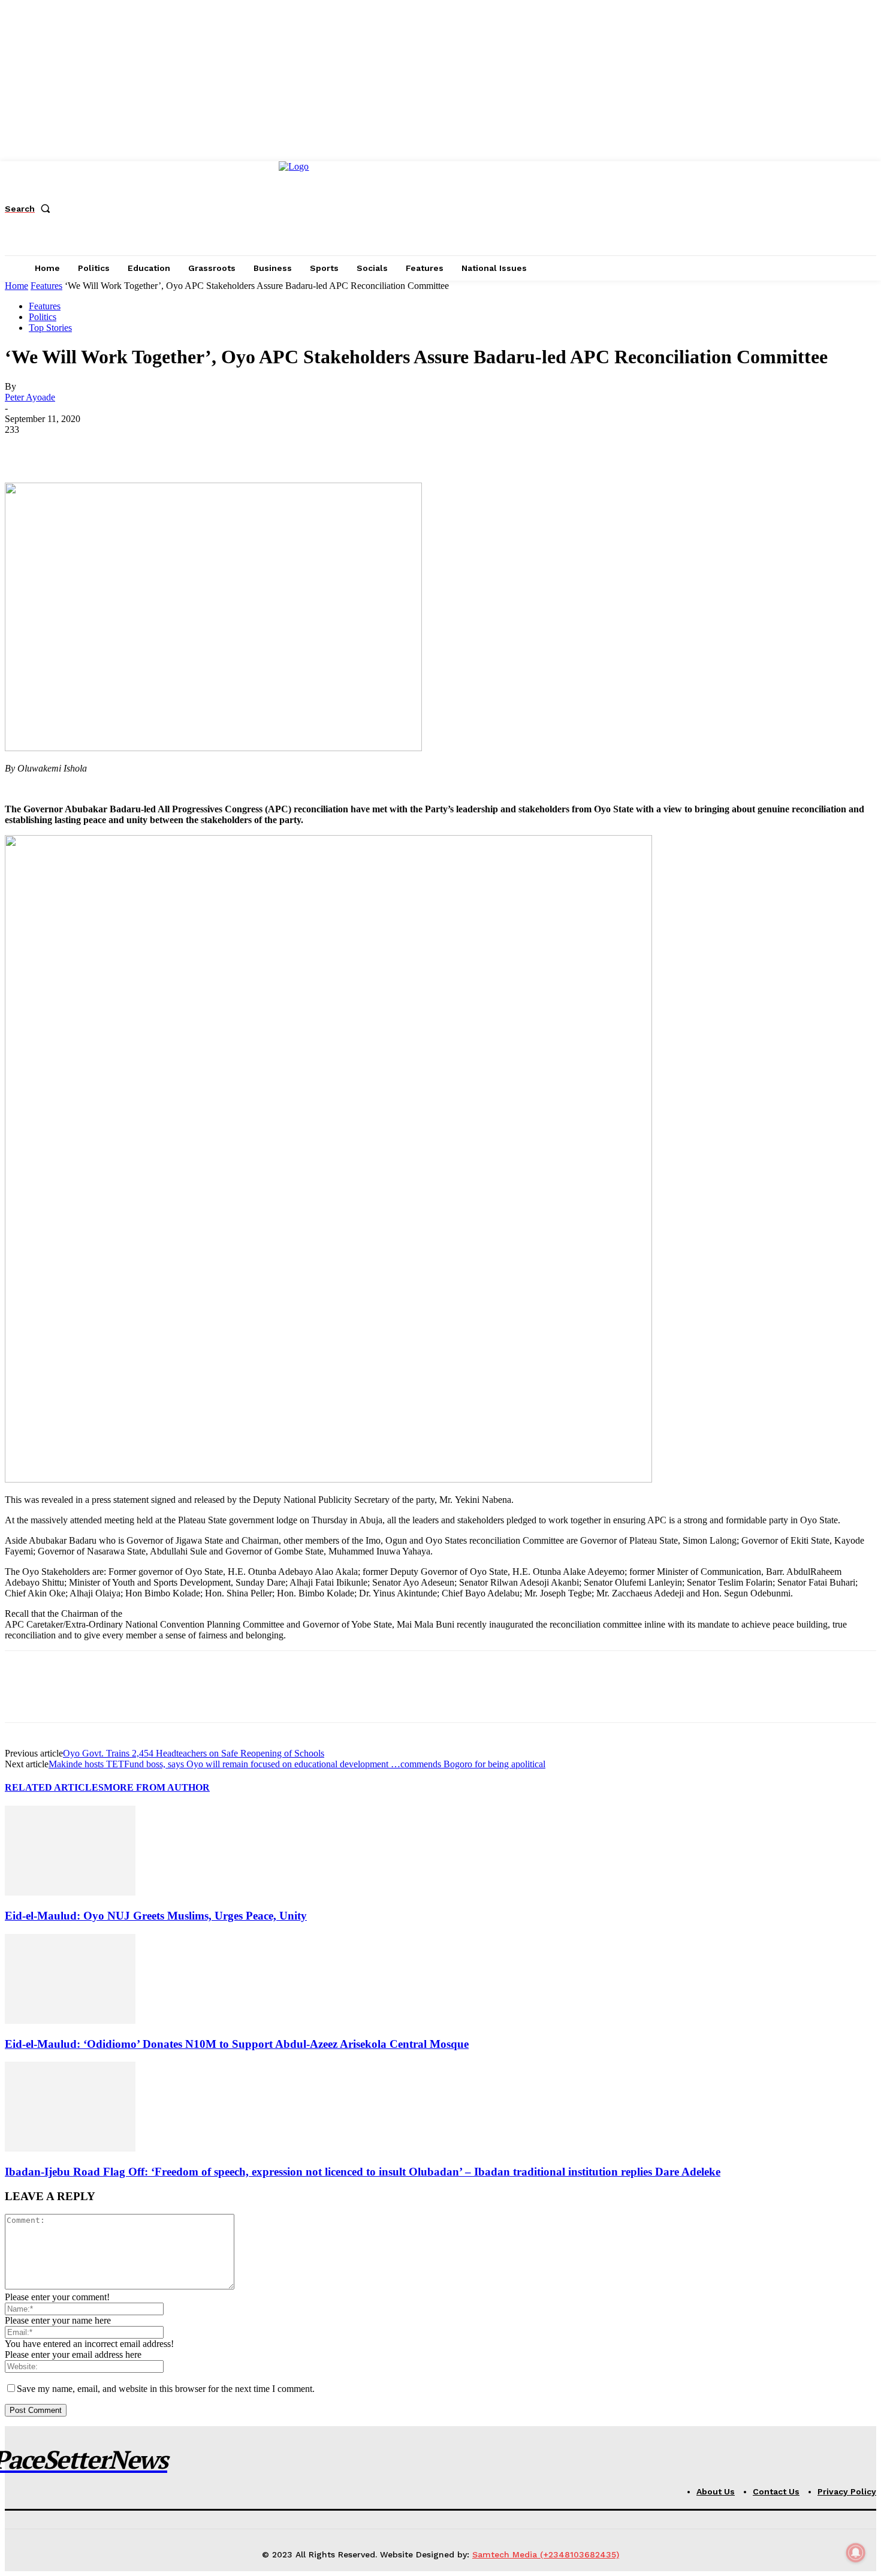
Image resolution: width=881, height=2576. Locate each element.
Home (16, 286)
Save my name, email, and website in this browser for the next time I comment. (166, 2389)
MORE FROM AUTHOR (157, 1787)
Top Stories (50, 328)
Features (46, 286)
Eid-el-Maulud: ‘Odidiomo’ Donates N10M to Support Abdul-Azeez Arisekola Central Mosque (237, 2044)
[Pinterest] (111, 448)
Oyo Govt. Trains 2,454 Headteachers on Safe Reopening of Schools (194, 1753)
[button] (30, 209)
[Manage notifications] (856, 2553)
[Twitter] (68, 448)
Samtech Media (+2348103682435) (546, 2554)
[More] (198, 448)
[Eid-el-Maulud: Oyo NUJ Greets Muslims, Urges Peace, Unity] (70, 1892)
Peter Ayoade (30, 397)
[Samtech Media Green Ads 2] (328, 1479)
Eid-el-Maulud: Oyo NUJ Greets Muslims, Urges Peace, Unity (156, 1916)
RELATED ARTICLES (54, 1787)
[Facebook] (25, 448)
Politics (43, 317)
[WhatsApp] (154, 448)
